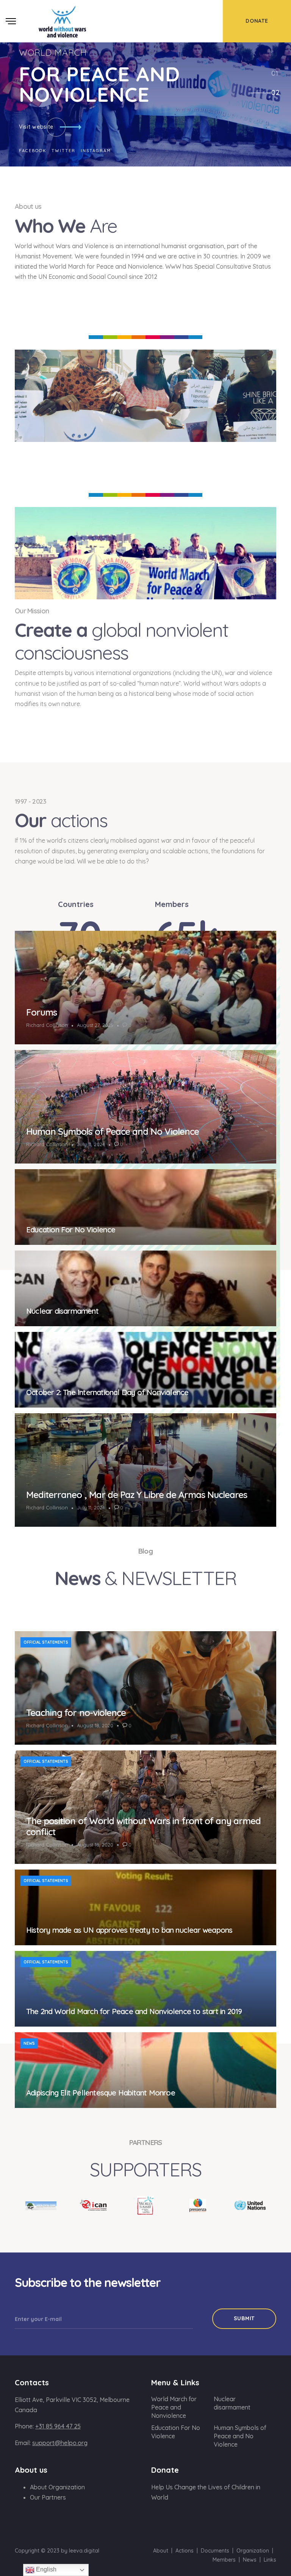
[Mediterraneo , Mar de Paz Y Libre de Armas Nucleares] (145, 1470)
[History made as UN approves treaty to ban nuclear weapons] (145, 1907)
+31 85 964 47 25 (58, 2426)
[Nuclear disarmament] (145, 1288)
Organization (253, 2551)
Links (270, 2560)
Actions (185, 2551)
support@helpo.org (60, 2443)
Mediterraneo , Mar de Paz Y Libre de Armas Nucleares (137, 1495)
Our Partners (48, 2497)
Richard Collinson (47, 1025)
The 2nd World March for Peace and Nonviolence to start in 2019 (134, 2011)
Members (224, 2560)
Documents (215, 2551)
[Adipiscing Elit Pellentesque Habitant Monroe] (145, 2070)
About (161, 2551)
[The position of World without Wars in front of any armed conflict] (145, 1807)
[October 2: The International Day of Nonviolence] (145, 1370)
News (29, 2043)
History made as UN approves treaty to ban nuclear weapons (129, 1930)
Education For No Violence (71, 1230)
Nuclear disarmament (62, 1311)
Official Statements (46, 1642)
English (45, 2569)
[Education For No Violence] (145, 1207)
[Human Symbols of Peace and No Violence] (145, 1107)
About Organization (57, 2487)
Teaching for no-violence (76, 1713)
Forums (41, 1012)
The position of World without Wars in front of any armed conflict (143, 1826)
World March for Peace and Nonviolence (174, 2407)
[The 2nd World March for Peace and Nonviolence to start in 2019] (145, 1989)
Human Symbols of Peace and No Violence (113, 1131)
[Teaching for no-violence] (145, 1688)
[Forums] (145, 988)
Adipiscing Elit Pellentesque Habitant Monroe (101, 2093)
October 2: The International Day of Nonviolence (107, 1392)
